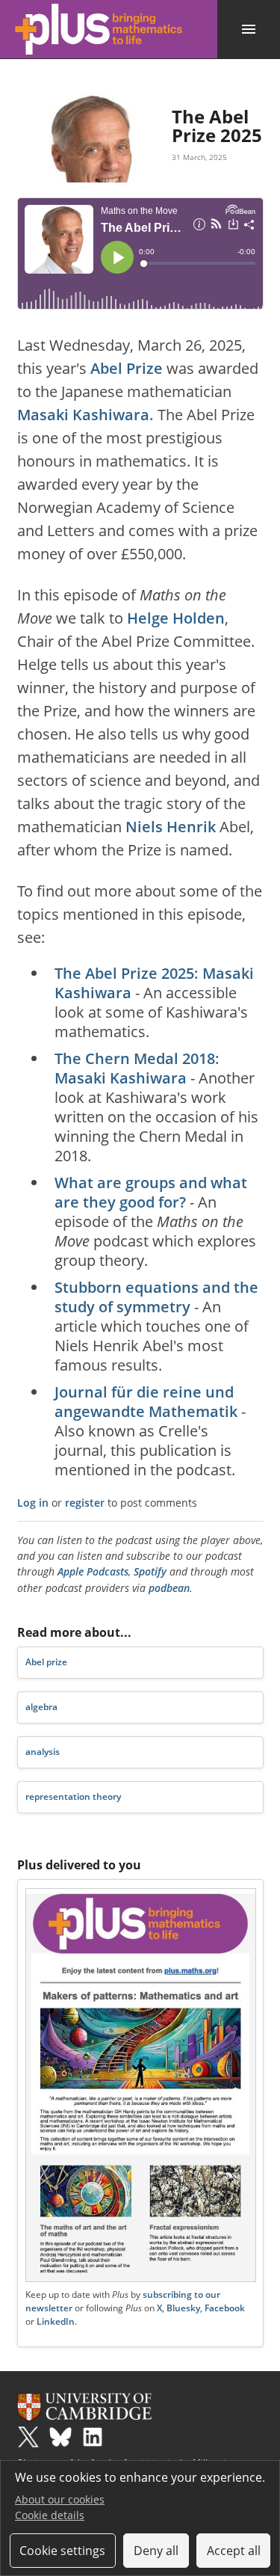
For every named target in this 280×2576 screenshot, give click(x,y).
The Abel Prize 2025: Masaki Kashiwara (154, 983)
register (85, 1503)
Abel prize (46, 1662)
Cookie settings (62, 2551)
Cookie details (50, 2515)
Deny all (156, 2551)
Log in (33, 1503)
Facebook (225, 2308)
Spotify (150, 1571)
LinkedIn (56, 2321)
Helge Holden (176, 618)
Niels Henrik (171, 827)
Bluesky (183, 2308)
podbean (169, 1588)
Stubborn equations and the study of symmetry (156, 1297)
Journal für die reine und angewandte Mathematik (146, 1402)
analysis (43, 1752)
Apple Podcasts (93, 1571)
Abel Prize (127, 368)
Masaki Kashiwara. (85, 415)
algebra (41, 1707)
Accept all (234, 2551)
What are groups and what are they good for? (151, 1192)
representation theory (73, 1796)
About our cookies (60, 2499)
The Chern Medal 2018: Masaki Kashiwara (137, 1068)
